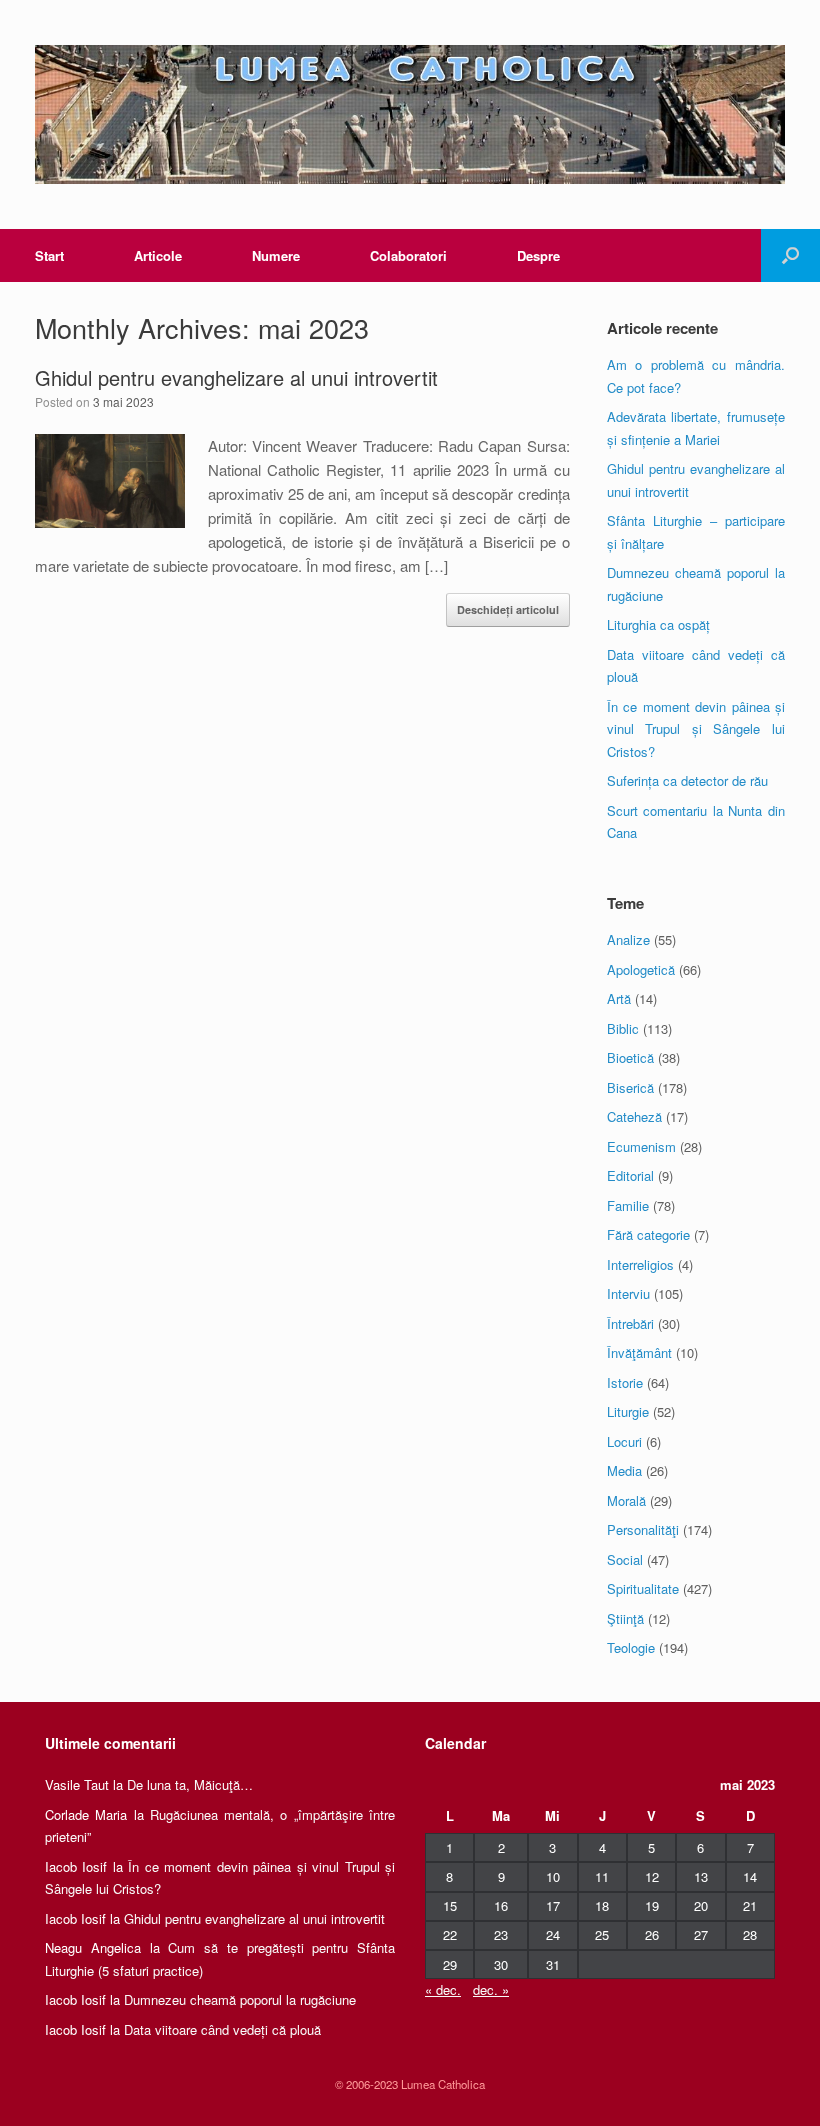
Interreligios (640, 1264)
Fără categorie (648, 1234)
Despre (538, 255)
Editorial (630, 1175)
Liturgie (628, 1411)
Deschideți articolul (508, 609)
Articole (158, 255)
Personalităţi (643, 1529)
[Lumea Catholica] (410, 114)
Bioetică (630, 1057)
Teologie (631, 1647)
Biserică (630, 1087)
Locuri (624, 1441)
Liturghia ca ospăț (658, 624)
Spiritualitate (643, 1588)
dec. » (491, 1989)
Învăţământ (639, 1352)
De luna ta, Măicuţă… (190, 1784)
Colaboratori (408, 255)
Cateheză (634, 1116)
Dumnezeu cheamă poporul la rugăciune (240, 1999)
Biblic (623, 1028)
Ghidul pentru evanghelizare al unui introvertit (236, 377)
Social (625, 1559)
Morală (626, 1500)
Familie (628, 1205)
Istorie (625, 1382)
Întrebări (630, 1323)
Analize (628, 939)
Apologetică (641, 969)
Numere (276, 255)
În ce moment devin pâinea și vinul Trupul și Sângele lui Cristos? (696, 729)
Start (49, 255)
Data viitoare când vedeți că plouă (222, 2029)
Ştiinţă (625, 1618)
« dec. (443, 1989)
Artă (619, 998)
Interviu (628, 1293)
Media (624, 1470)
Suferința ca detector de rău (687, 780)
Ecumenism (641, 1146)
